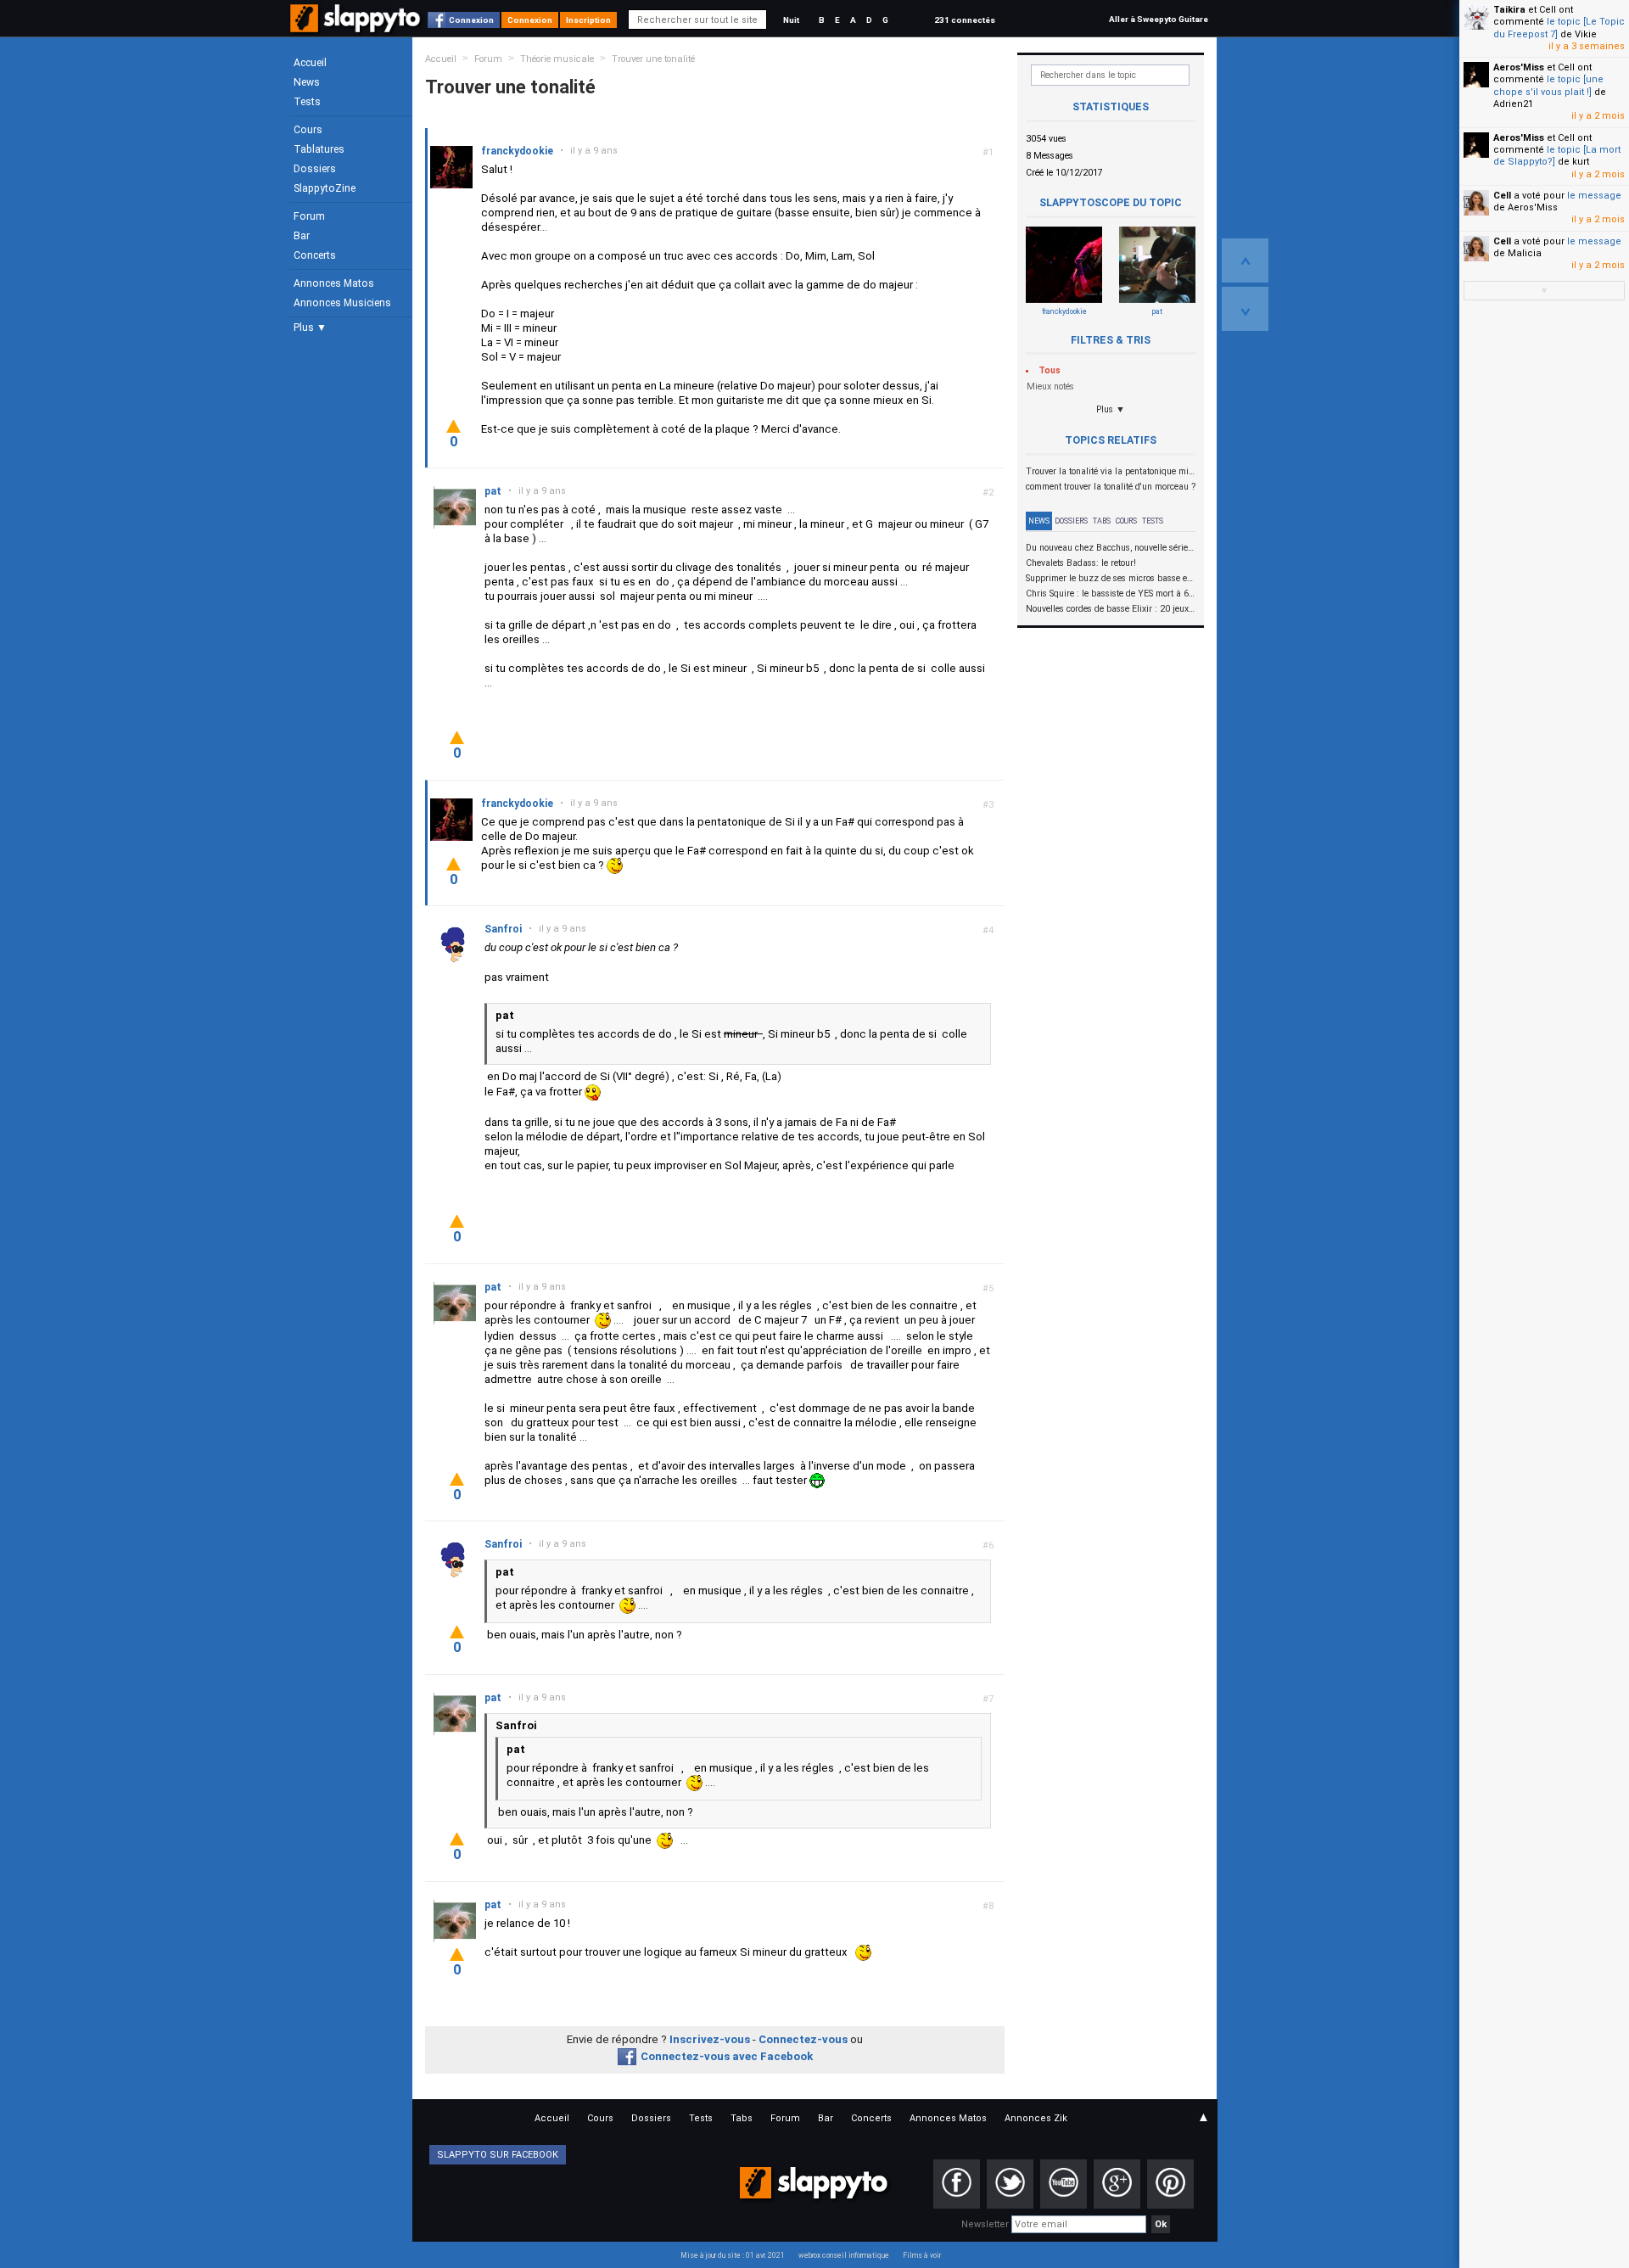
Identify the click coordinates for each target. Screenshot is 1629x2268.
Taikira (1509, 10)
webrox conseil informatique (844, 2255)
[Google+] (1117, 2184)
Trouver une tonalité (653, 59)
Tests (307, 102)
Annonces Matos (334, 283)
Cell (1502, 196)
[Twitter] (1010, 2184)
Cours (308, 130)
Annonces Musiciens (342, 303)
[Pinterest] (1170, 2184)
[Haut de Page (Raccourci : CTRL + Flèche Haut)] (1245, 260)
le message (1594, 196)
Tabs (1102, 521)
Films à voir (922, 2255)
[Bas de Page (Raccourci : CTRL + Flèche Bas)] (1245, 309)
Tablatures (319, 149)
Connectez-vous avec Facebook (727, 2056)
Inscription (588, 20)
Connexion (471, 20)
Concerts (315, 255)
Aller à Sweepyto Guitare (1159, 19)
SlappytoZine (325, 188)
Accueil (310, 63)
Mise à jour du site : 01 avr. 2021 (733, 2255)
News (307, 82)
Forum (309, 216)
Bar (302, 236)
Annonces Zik (1036, 2118)
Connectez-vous (803, 2039)
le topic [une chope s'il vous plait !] (1548, 85)
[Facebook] (957, 2184)
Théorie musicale (557, 59)
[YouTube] (1064, 2184)
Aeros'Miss (1519, 67)
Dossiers (315, 169)
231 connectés (965, 20)
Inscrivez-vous (710, 2039)
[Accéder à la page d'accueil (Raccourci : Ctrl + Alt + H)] (357, 27)
